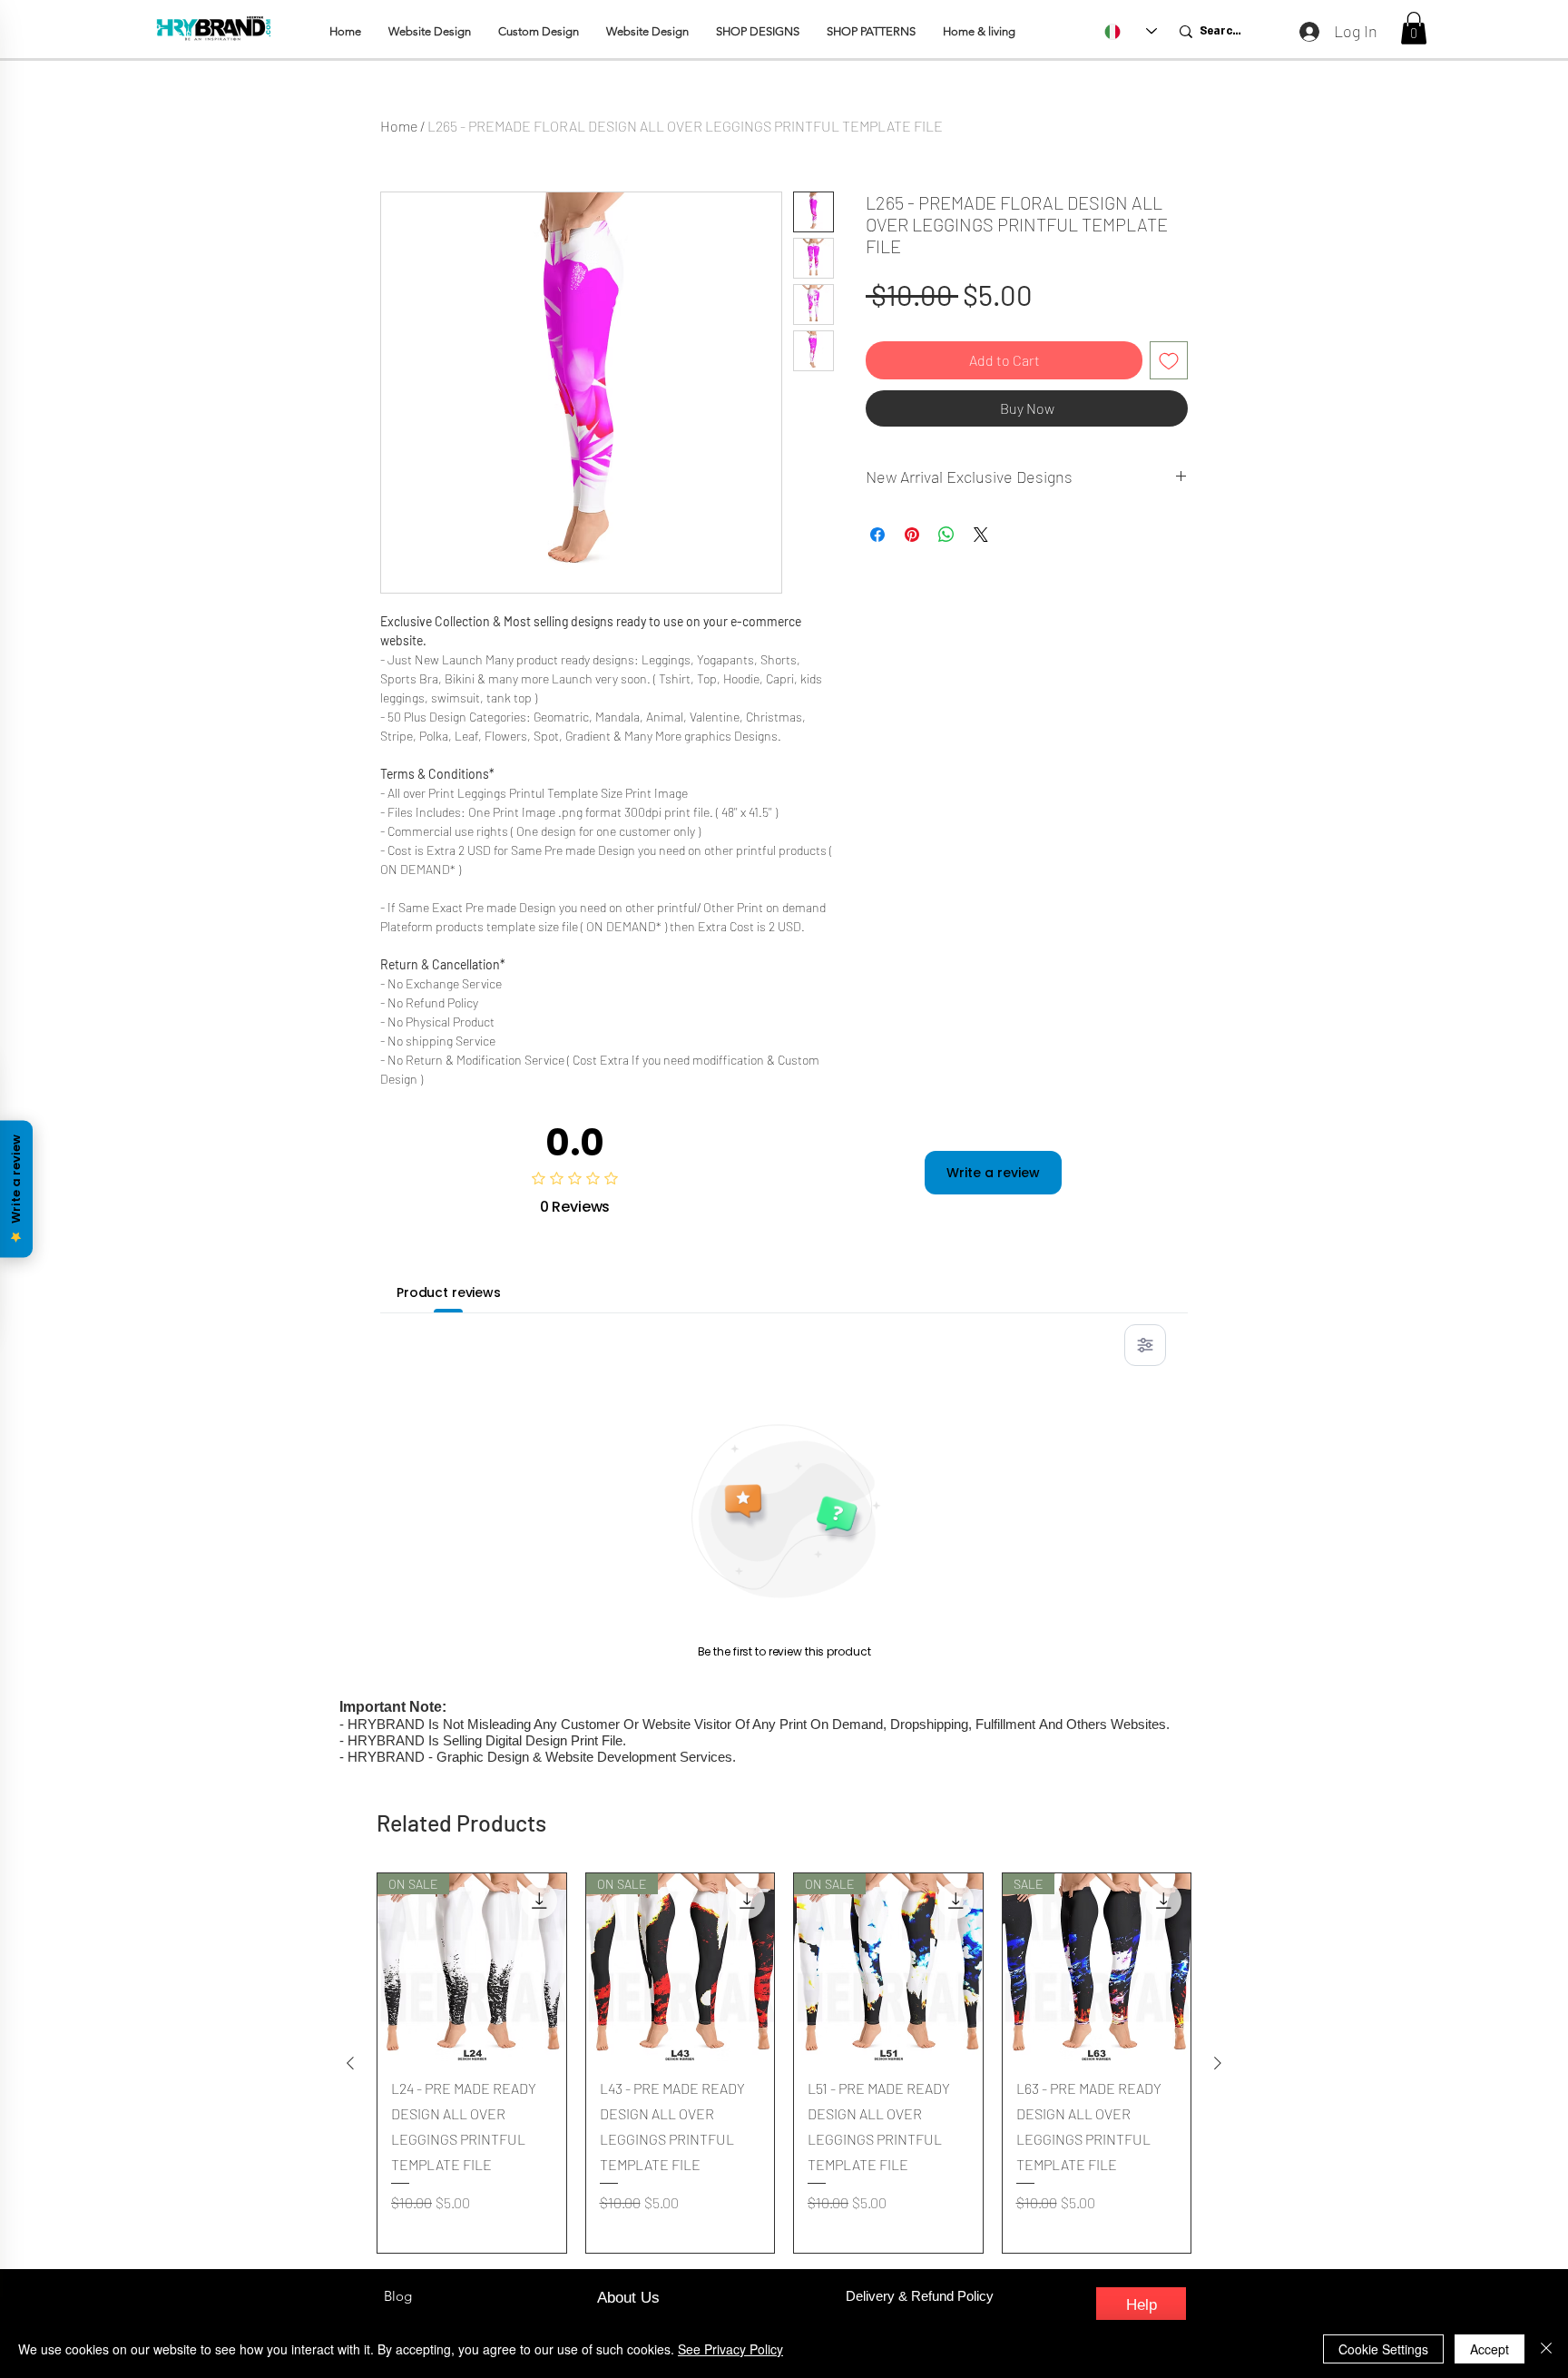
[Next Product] (1218, 2063)
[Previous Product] (350, 2063)
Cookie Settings (1383, 2349)
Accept (1490, 2349)
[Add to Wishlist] (1169, 360)
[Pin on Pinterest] (912, 535)
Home (399, 126)
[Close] (1546, 2349)
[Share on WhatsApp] (946, 535)
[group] (784, 2063)
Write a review (993, 1173)
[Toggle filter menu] (1145, 1345)
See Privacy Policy (730, 2349)
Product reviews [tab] (449, 1292)
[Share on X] (981, 535)
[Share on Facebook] (877, 535)
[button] (1414, 28)
